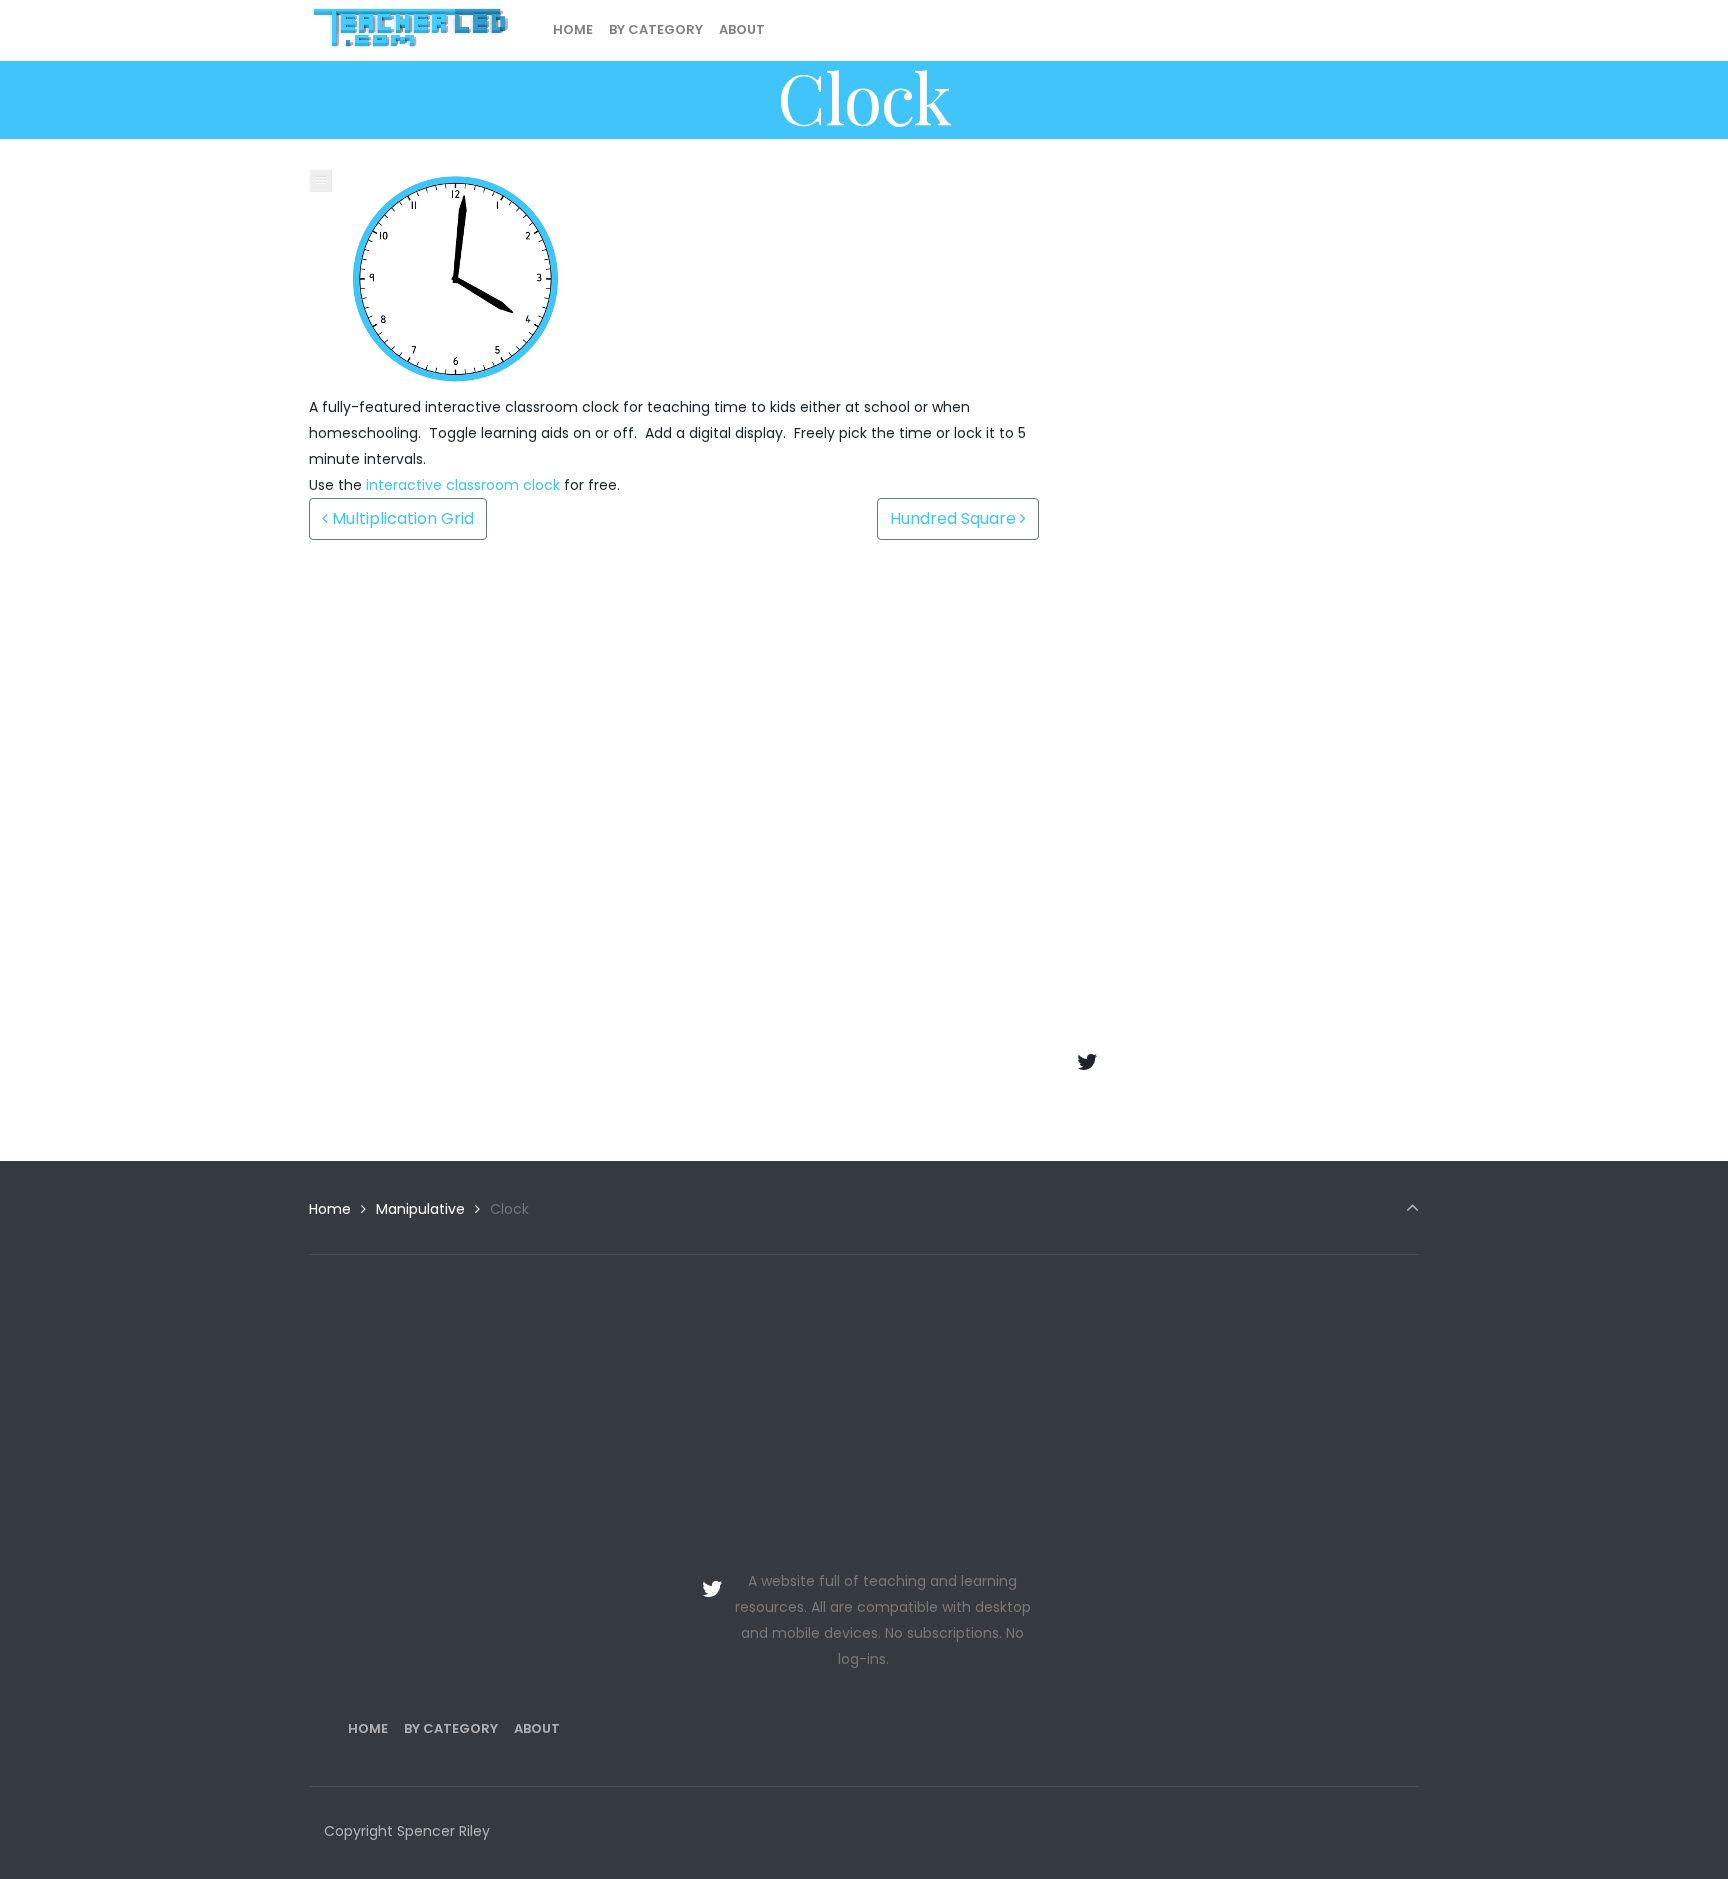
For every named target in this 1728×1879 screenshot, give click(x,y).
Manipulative (420, 1209)
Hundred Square (955, 518)
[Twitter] (1088, 1062)
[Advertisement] (1244, 309)
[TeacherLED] (410, 30)
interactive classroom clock (463, 485)
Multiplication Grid (401, 518)
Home (330, 1209)
